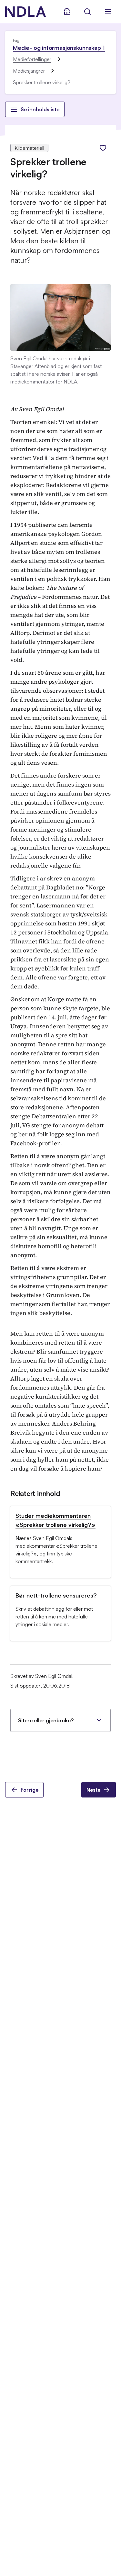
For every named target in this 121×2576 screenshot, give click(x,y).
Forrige (30, 1790)
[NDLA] (25, 12)
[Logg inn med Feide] (67, 12)
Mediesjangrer (29, 71)
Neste (93, 1790)
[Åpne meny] (108, 12)
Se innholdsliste (40, 109)
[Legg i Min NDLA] (103, 148)
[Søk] (87, 12)
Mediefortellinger (32, 59)
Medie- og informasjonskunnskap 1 (59, 48)
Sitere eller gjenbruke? (46, 1720)
